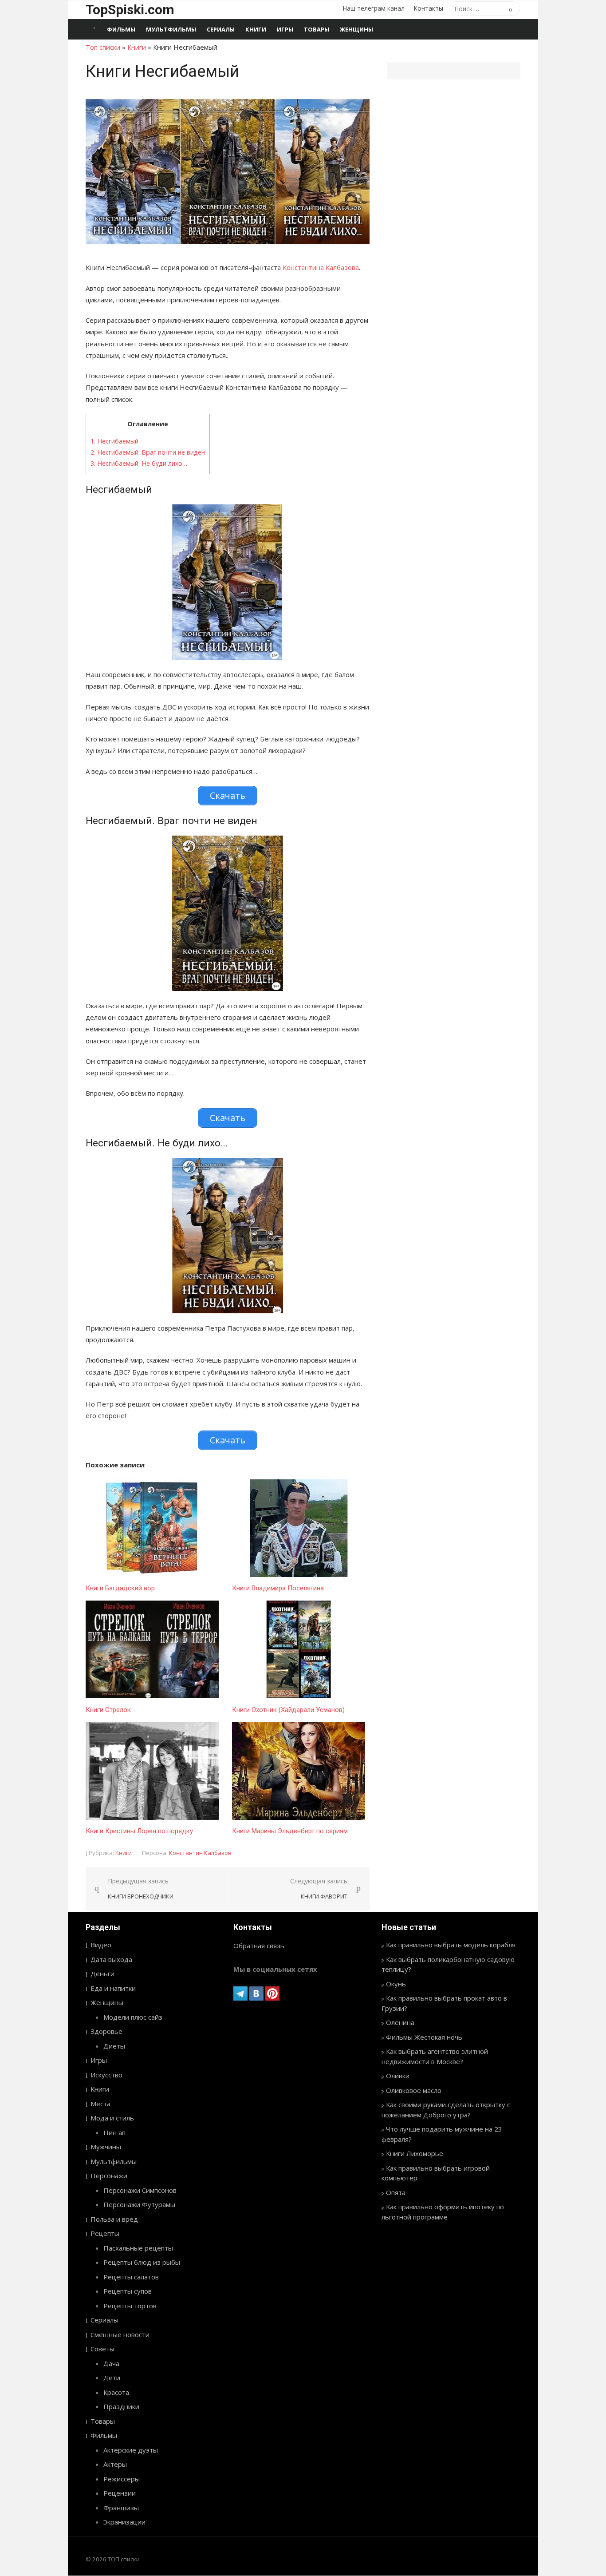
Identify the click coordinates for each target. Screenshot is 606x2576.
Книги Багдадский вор (120, 1588)
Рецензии (120, 2493)
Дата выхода (111, 1959)
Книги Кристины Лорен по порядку (139, 1831)
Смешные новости (120, 2334)
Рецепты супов (128, 2291)
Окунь (396, 1984)
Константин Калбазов (200, 1853)
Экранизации (124, 2522)
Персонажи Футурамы (139, 2204)
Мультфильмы (171, 29)
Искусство (106, 2075)
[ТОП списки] (94, 29)
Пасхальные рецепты (138, 2248)
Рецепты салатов (131, 2277)
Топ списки (103, 47)
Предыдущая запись (141, 1888)
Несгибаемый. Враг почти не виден (148, 452)
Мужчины (106, 2147)
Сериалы (221, 29)
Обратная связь (259, 1946)
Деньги (102, 1974)
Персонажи (109, 2176)
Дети (112, 2378)
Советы (102, 2349)
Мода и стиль (112, 2118)
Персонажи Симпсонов (140, 2190)
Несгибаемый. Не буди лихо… (139, 463)
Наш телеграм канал (374, 8)
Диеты (114, 2046)
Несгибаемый (114, 441)
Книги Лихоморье (415, 2153)
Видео (101, 1945)
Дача (111, 2363)
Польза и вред (114, 2219)
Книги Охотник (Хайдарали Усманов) (288, 1710)
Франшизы (121, 2508)
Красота (116, 2392)
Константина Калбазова (321, 267)
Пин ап (114, 2132)
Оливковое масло (414, 2090)
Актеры (115, 2464)
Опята (396, 2192)
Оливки (398, 2076)
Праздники (121, 2406)
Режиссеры (122, 2479)
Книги (256, 29)
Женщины (356, 29)
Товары (317, 29)
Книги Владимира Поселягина (278, 1588)
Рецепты (105, 2233)
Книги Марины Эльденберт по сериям (290, 1831)
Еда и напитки (113, 1988)
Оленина (400, 2022)
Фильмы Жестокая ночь (424, 2037)
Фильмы (121, 29)
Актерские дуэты (131, 2450)
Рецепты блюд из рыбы (142, 2262)
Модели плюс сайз (133, 2017)
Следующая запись (319, 1888)
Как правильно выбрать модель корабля (451, 1945)
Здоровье (106, 2031)
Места (100, 2104)
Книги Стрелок (108, 1710)
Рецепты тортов (130, 2306)
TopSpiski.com (130, 10)
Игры (285, 29)
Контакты (428, 8)
